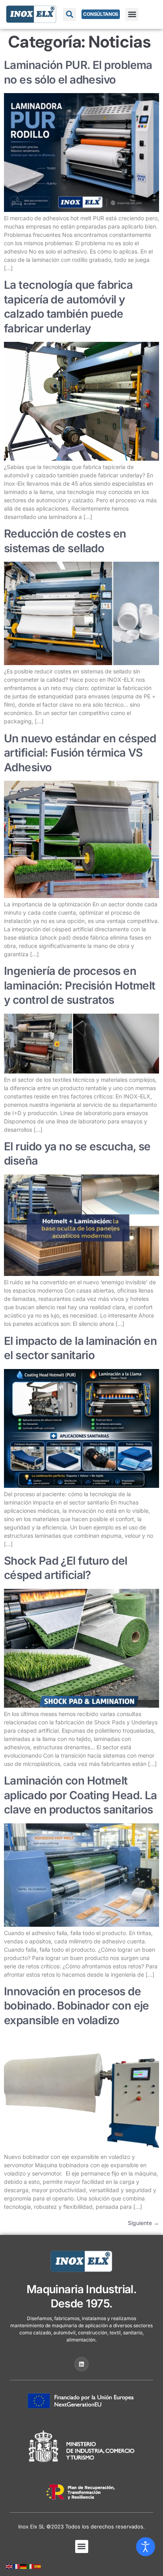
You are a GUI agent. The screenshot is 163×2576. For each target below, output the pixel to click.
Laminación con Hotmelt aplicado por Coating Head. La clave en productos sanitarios (81, 1795)
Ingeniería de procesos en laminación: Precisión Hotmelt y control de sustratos (80, 985)
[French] (17, 2566)
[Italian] (31, 2566)
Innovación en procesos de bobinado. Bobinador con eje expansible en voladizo (77, 2006)
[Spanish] (38, 2566)
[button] (132, 14)
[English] (9, 2566)
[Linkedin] (81, 2364)
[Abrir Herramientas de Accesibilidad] (146, 2547)
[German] (24, 2566)
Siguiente (143, 2223)
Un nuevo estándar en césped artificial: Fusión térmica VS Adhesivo (80, 753)
